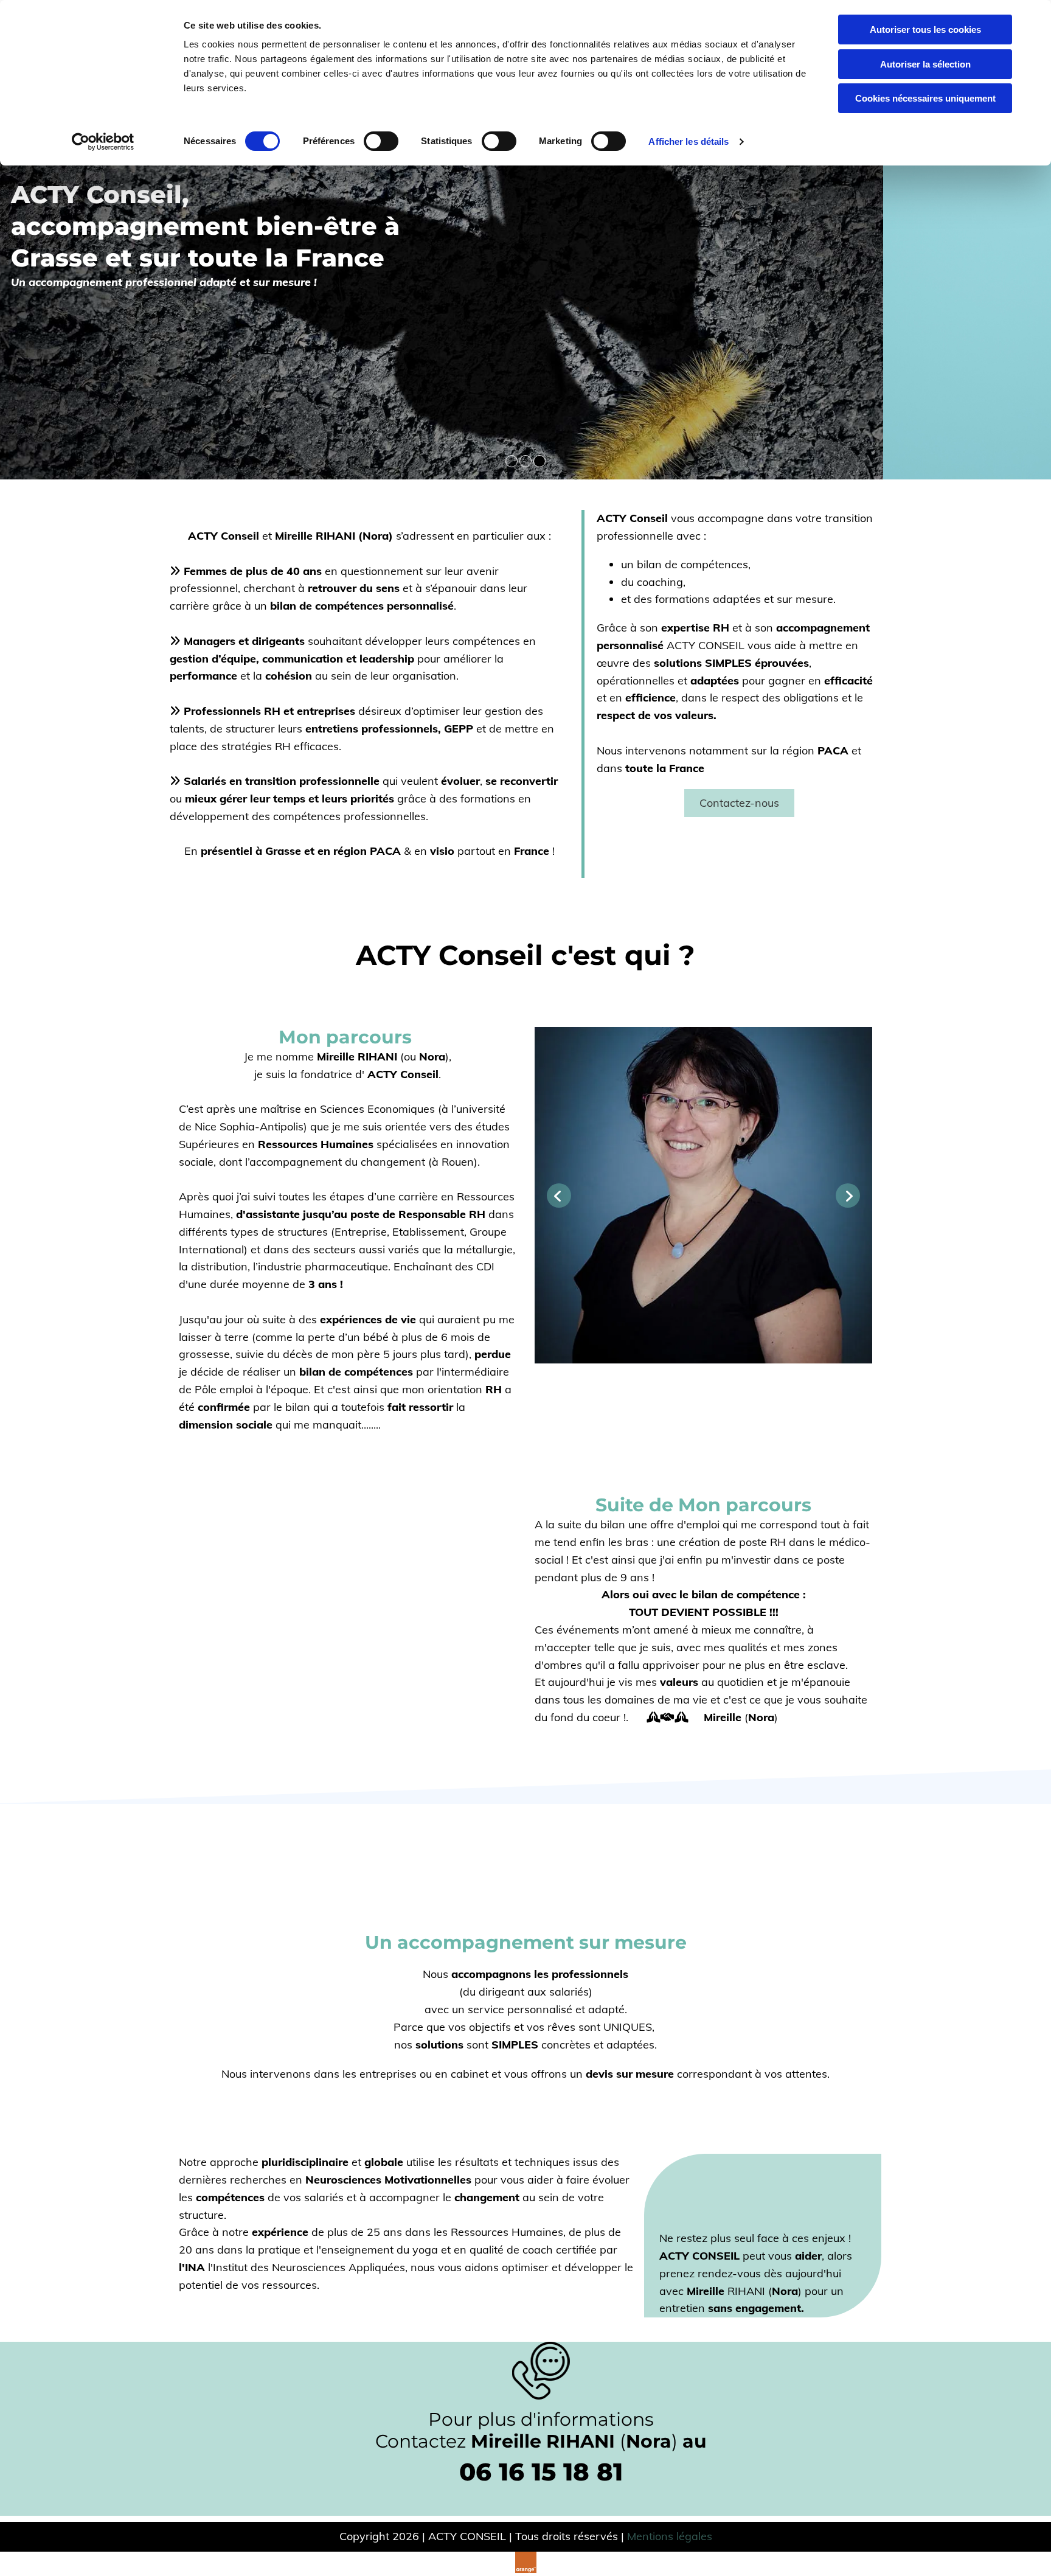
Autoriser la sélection (925, 64)
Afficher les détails (689, 141)
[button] (739, 803)
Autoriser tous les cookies (925, 30)
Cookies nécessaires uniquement (925, 98)
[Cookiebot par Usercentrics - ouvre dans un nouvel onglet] (103, 142)
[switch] (381, 141)
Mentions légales (670, 2536)
